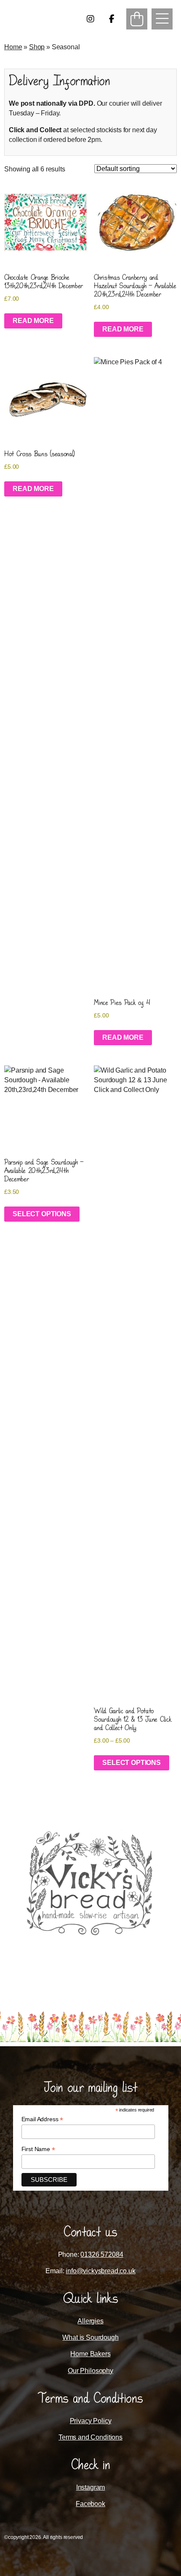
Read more (33, 321)
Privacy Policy (91, 2421)
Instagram (91, 2487)
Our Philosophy (90, 2371)
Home (13, 47)
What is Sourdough (90, 2337)
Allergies (90, 2321)
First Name (38, 2149)
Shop (37, 47)
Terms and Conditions (90, 2437)
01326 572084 (102, 2254)
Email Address (43, 2119)
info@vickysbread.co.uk (100, 2271)
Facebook (90, 2504)
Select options (42, 1214)
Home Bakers (90, 2354)
